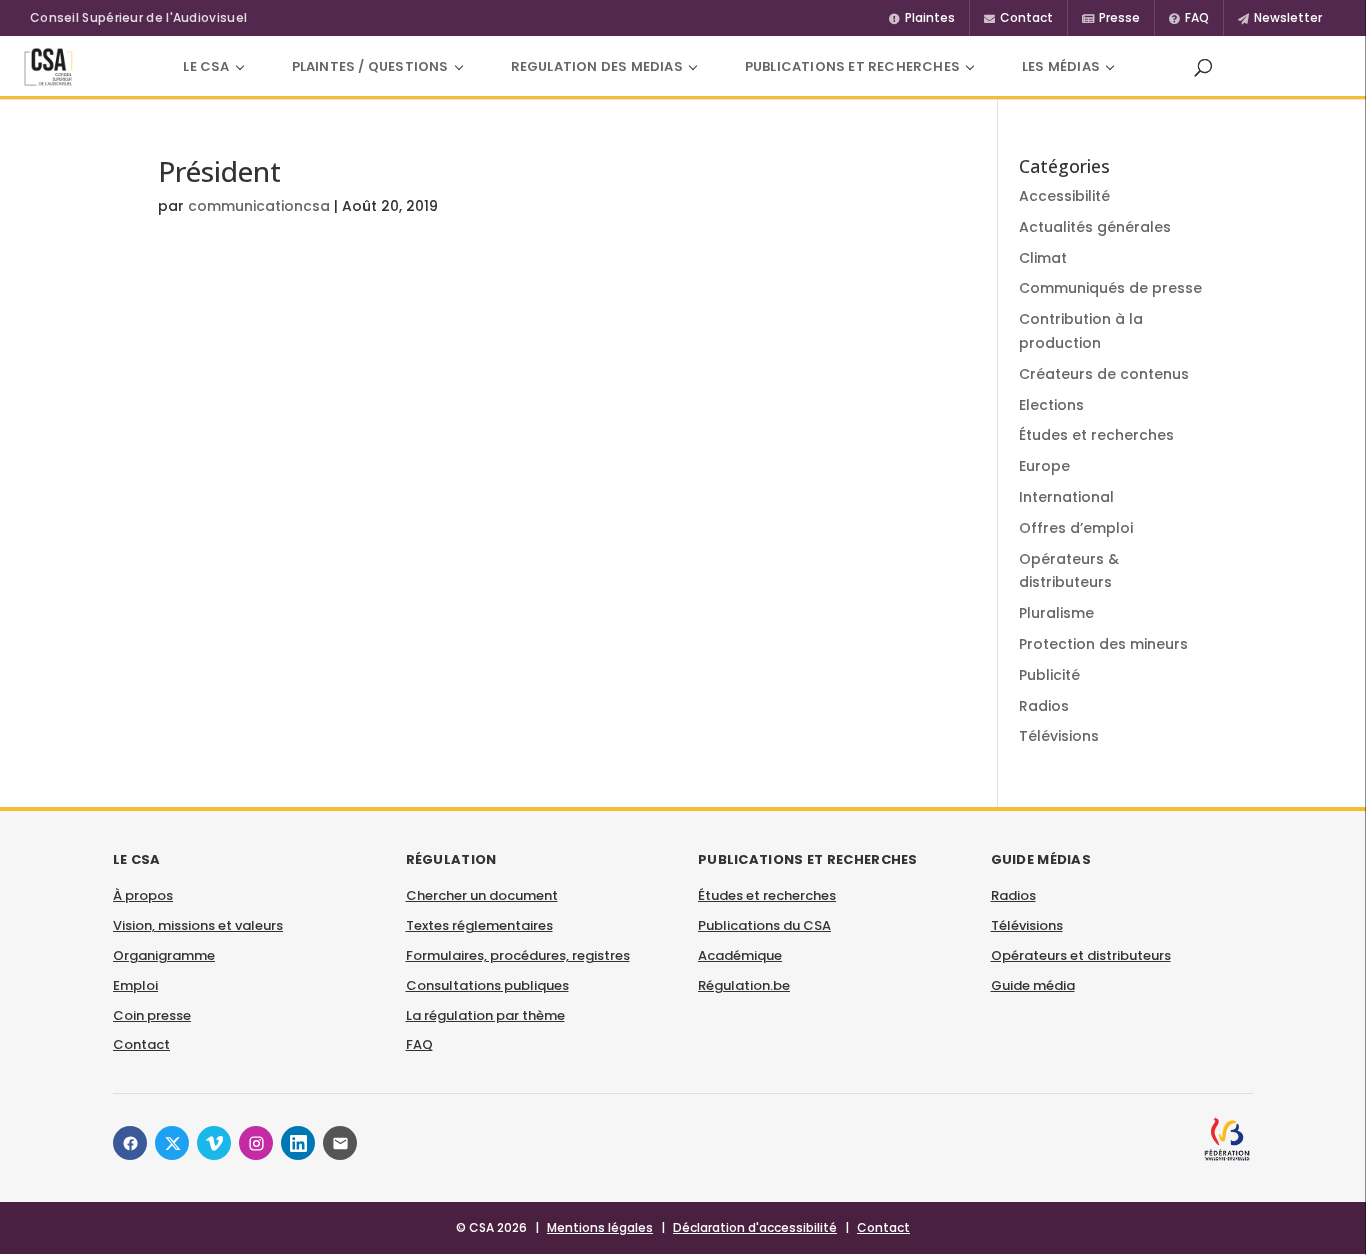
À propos (143, 895)
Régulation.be (744, 985)
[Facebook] (130, 1143)
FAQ (419, 1044)
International (1066, 497)
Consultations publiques (487, 985)
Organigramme (164, 955)
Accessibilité (1064, 196)
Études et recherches (1096, 435)
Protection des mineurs (1103, 644)
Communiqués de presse (1110, 288)
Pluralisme (1056, 613)
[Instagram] (256, 1143)
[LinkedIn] (298, 1143)
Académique (740, 955)
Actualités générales (1095, 227)
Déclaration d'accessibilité (755, 1227)
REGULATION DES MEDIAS (597, 66)
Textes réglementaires (479, 925)
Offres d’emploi (1076, 528)
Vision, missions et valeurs (198, 925)
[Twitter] (172, 1143)
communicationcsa (259, 206)
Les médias (1061, 66)
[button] (1203, 67)
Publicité (1049, 675)
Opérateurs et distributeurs (1081, 955)
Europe (1044, 466)
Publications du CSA (764, 925)
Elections (1051, 405)
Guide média (1033, 985)
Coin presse (152, 1015)
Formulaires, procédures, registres (518, 955)
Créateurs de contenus (1104, 374)
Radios (1044, 706)
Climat (1043, 258)
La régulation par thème (485, 1015)
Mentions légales (600, 1227)
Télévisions (1059, 736)
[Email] (340, 1143)
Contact (141, 1044)
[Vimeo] (214, 1143)
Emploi (135, 985)
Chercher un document (482, 895)
